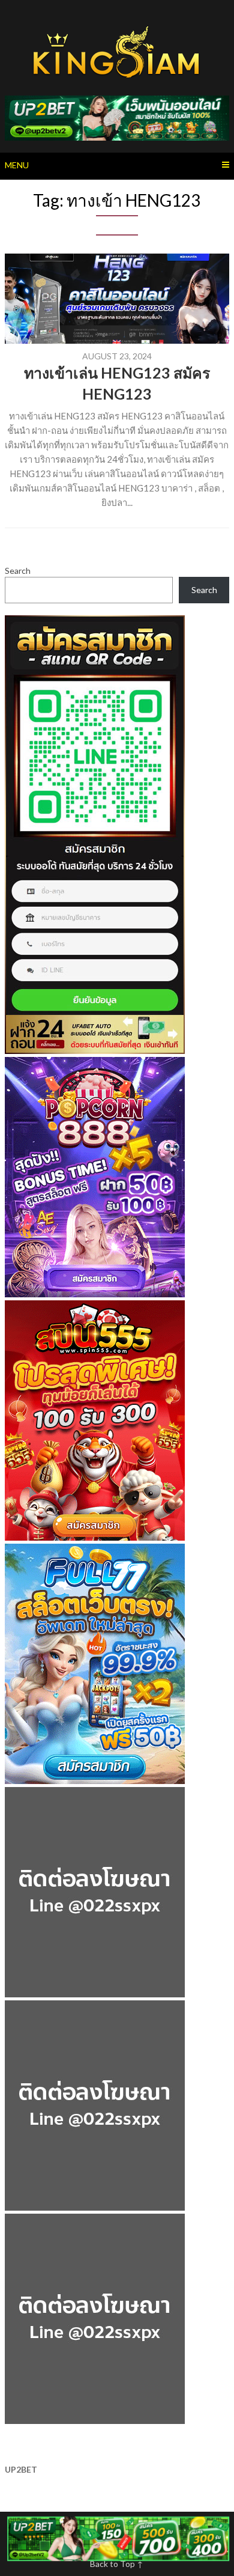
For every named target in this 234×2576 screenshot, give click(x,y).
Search (18, 571)
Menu (17, 165)
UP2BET (21, 2469)
